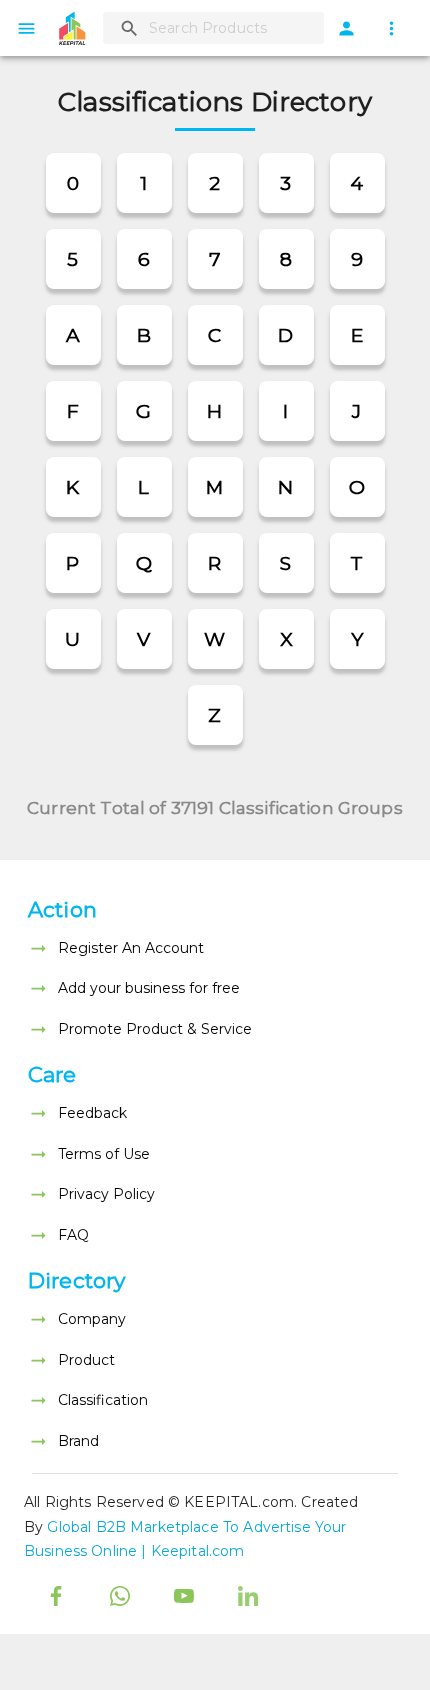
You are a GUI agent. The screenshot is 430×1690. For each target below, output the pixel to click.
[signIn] (346, 28)
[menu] (26, 28)
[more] (391, 28)
